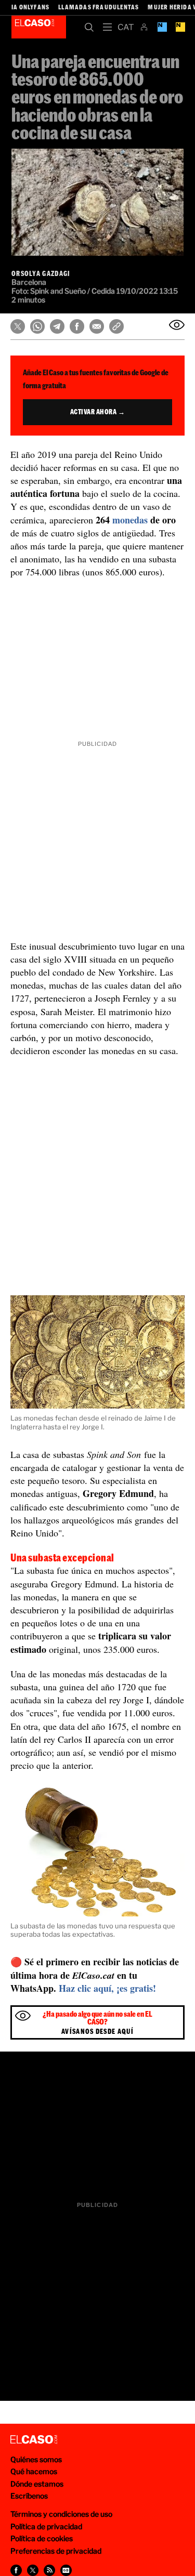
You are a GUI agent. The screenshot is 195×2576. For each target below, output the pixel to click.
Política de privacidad (46, 2526)
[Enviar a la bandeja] (177, 325)
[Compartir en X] (18, 326)
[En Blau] (162, 27)
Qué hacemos (34, 2471)
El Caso (39, 27)
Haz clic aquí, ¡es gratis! (107, 1988)
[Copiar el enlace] (116, 326)
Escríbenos (29, 2496)
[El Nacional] (180, 27)
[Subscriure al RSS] (49, 2570)
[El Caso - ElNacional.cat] (34, 2440)
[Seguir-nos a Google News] (66, 2570)
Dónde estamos (37, 2484)
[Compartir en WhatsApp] (37, 326)
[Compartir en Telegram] (57, 326)
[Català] (126, 27)
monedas (130, 520)
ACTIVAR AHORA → (98, 412)
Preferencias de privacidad (56, 2551)
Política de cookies (42, 2538)
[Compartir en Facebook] (77, 326)
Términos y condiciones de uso (61, 2514)
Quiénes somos (36, 2459)
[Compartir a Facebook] (16, 2570)
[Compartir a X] (33, 2570)
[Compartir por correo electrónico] (97, 326)
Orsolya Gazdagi (41, 273)
